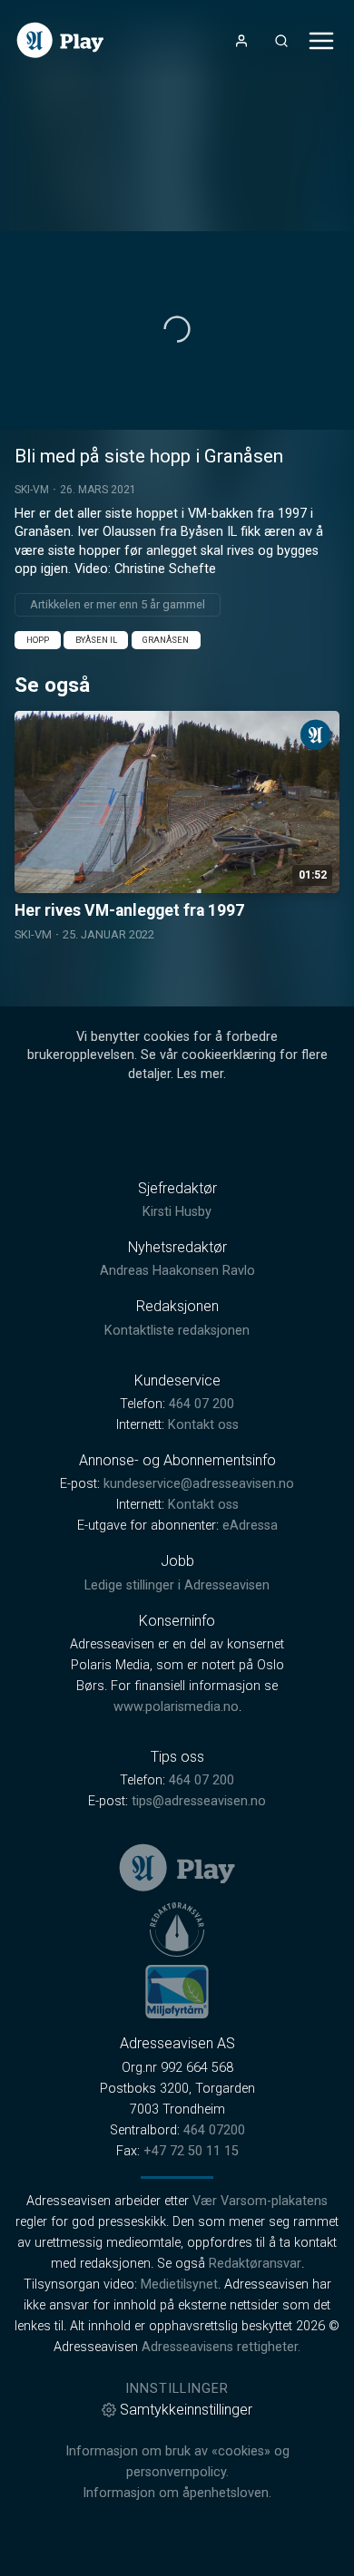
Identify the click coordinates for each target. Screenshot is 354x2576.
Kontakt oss (203, 1425)
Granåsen (166, 640)
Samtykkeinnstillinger (186, 2410)
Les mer (200, 1074)
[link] (60, 40)
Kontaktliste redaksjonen (177, 1331)
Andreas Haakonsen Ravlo (177, 1271)
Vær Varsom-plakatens (260, 2201)
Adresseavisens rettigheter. (221, 2347)
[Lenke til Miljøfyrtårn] (177, 1991)
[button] (177, 329)
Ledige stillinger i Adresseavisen (177, 1585)
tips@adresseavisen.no (199, 1801)
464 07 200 (202, 1404)
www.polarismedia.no (176, 1707)
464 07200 (214, 2130)
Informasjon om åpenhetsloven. (177, 2493)
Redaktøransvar (255, 2264)
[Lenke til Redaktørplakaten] (177, 1930)
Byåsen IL (96, 640)
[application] (177, 331)
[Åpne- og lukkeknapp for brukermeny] (241, 41)
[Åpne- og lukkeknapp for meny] (321, 41)
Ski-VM (32, 490)
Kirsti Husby (177, 1212)
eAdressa (250, 1526)
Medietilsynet (179, 2284)
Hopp (38, 640)
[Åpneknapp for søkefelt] (281, 41)
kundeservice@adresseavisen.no (199, 1484)
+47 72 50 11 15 (191, 2151)
